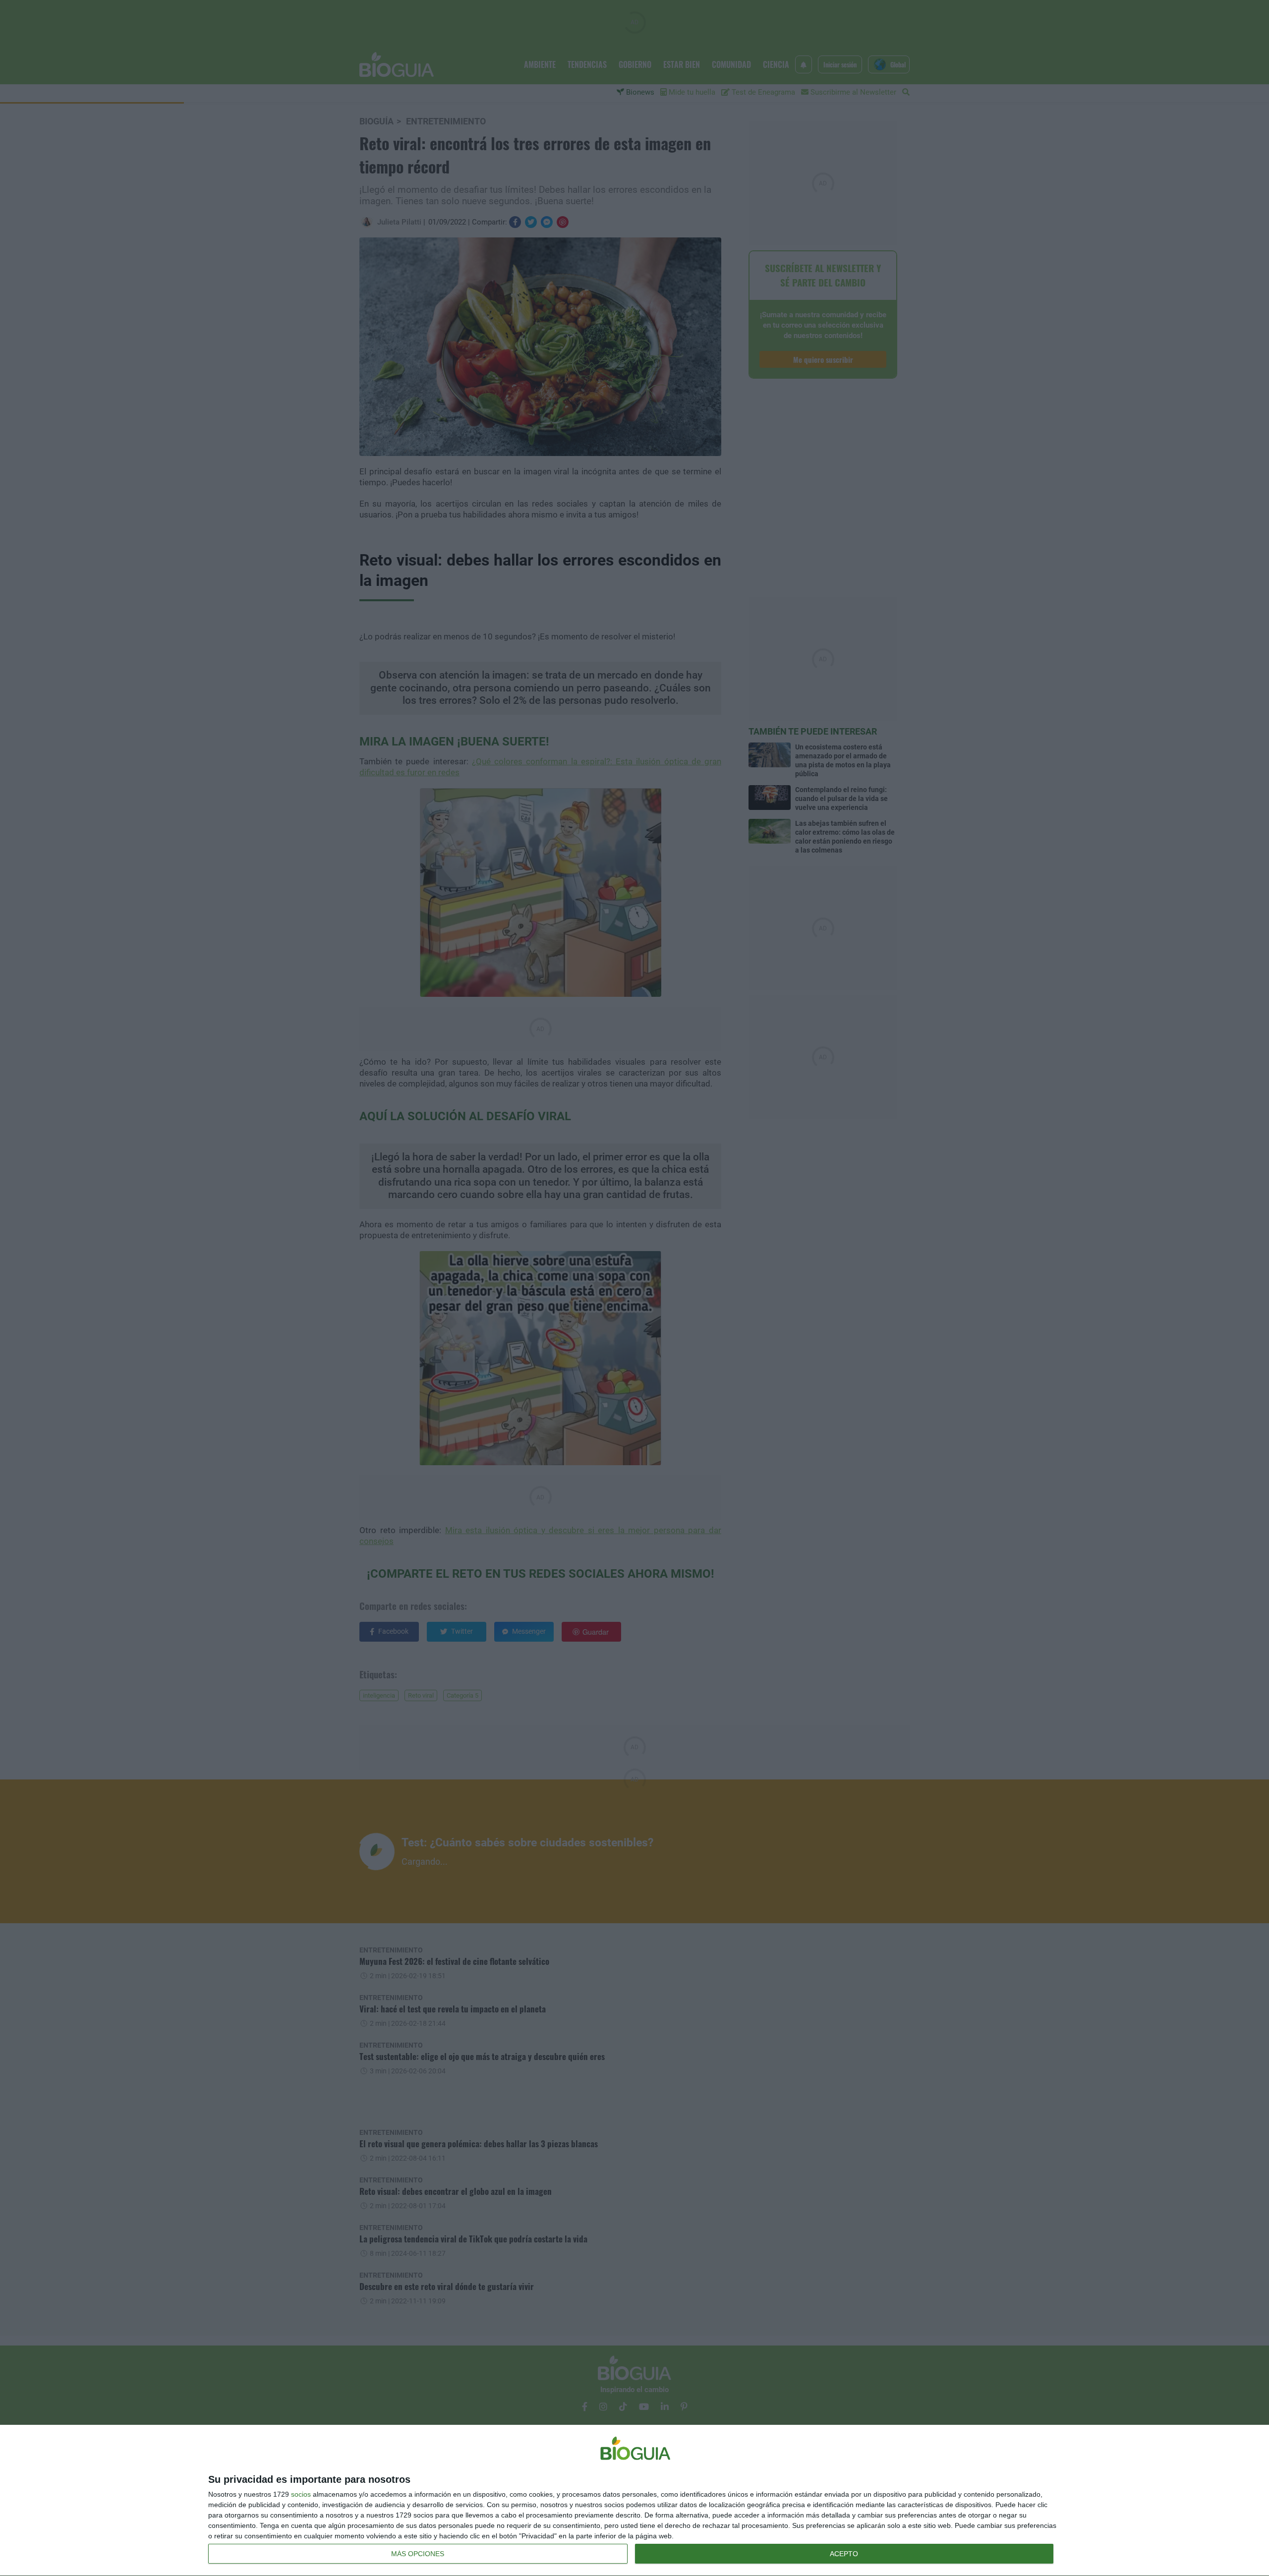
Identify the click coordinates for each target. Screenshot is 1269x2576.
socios (301, 2494)
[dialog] (634, 2501)
